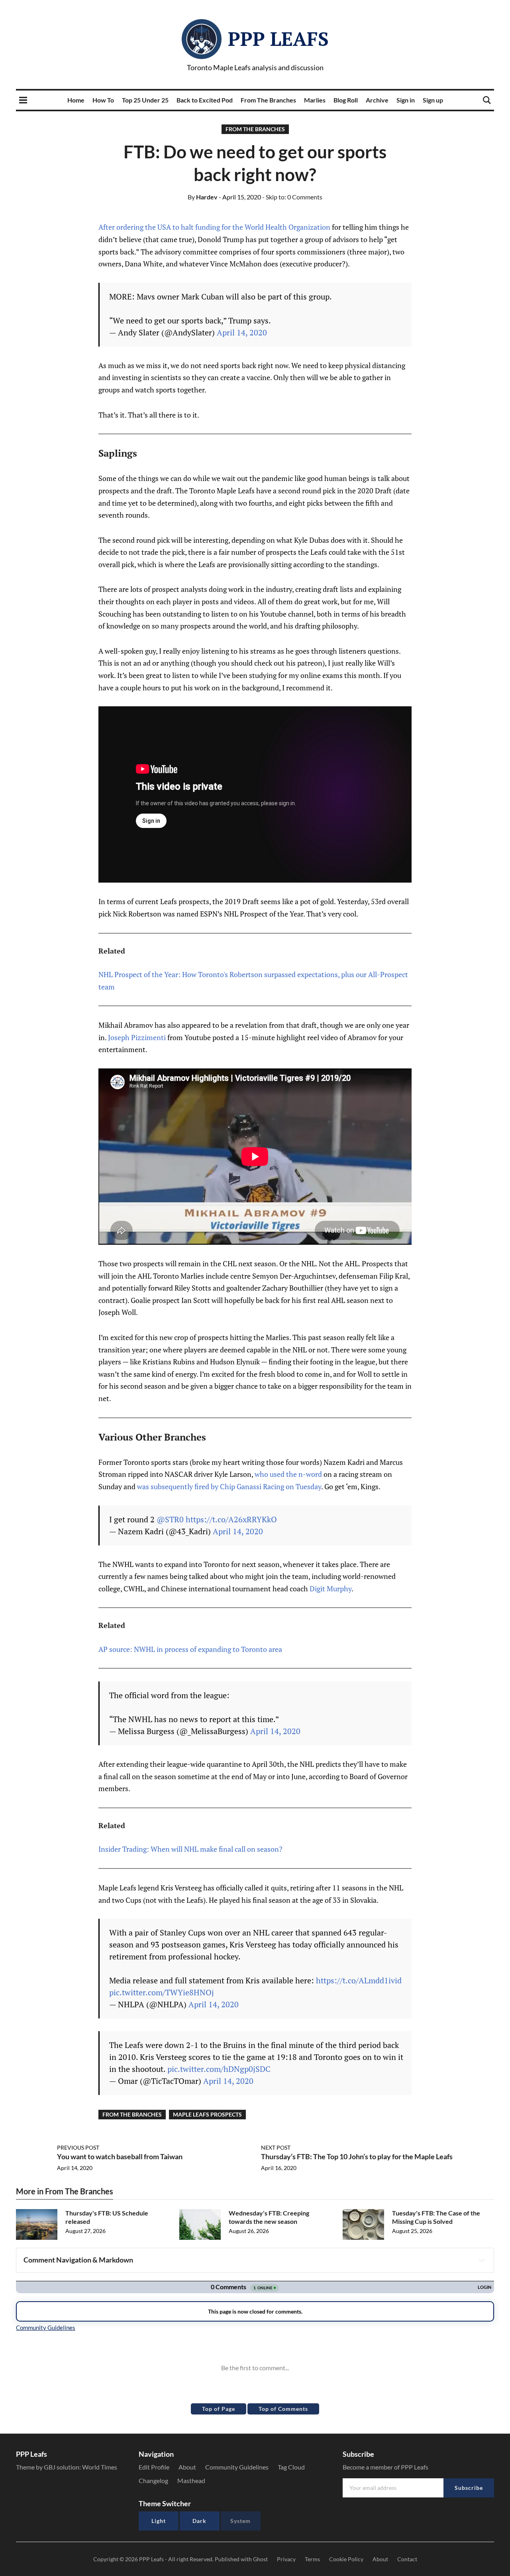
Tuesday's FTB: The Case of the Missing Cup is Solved (436, 2217)
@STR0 (170, 1519)
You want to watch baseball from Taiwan (120, 2156)
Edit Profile (154, 2467)
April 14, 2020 (242, 332)
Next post (276, 2147)
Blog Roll (346, 100)
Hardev (203, 197)
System (240, 2521)
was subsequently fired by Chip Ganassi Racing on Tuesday (229, 1486)
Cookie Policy (346, 2559)
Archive (377, 100)
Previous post (78, 2147)
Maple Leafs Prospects (207, 2114)
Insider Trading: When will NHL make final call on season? (190, 1849)
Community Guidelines (237, 2467)
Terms (312, 2559)
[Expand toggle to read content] (482, 2260)
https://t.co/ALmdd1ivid (359, 1980)
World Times (100, 2467)
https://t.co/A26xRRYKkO (231, 1519)
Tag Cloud (291, 2467)
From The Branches (268, 100)
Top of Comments (283, 2409)
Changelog (153, 2480)
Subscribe (469, 2488)
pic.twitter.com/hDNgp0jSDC (219, 2069)
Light (159, 2521)
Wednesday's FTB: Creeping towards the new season (269, 2217)
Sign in (406, 100)
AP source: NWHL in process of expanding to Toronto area (190, 1649)
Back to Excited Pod (205, 100)
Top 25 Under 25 (145, 100)
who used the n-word (288, 1474)
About (187, 2467)
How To (103, 100)
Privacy (286, 2559)
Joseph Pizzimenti (137, 1037)
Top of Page (219, 2409)
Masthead (191, 2480)
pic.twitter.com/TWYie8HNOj (162, 1992)
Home (76, 100)
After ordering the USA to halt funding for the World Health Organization (214, 227)
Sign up (433, 100)
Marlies (315, 100)
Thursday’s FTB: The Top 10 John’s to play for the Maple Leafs (357, 2156)
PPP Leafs (278, 39)
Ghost (260, 2559)
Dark (199, 2521)
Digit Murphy (331, 1589)
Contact (407, 2559)
